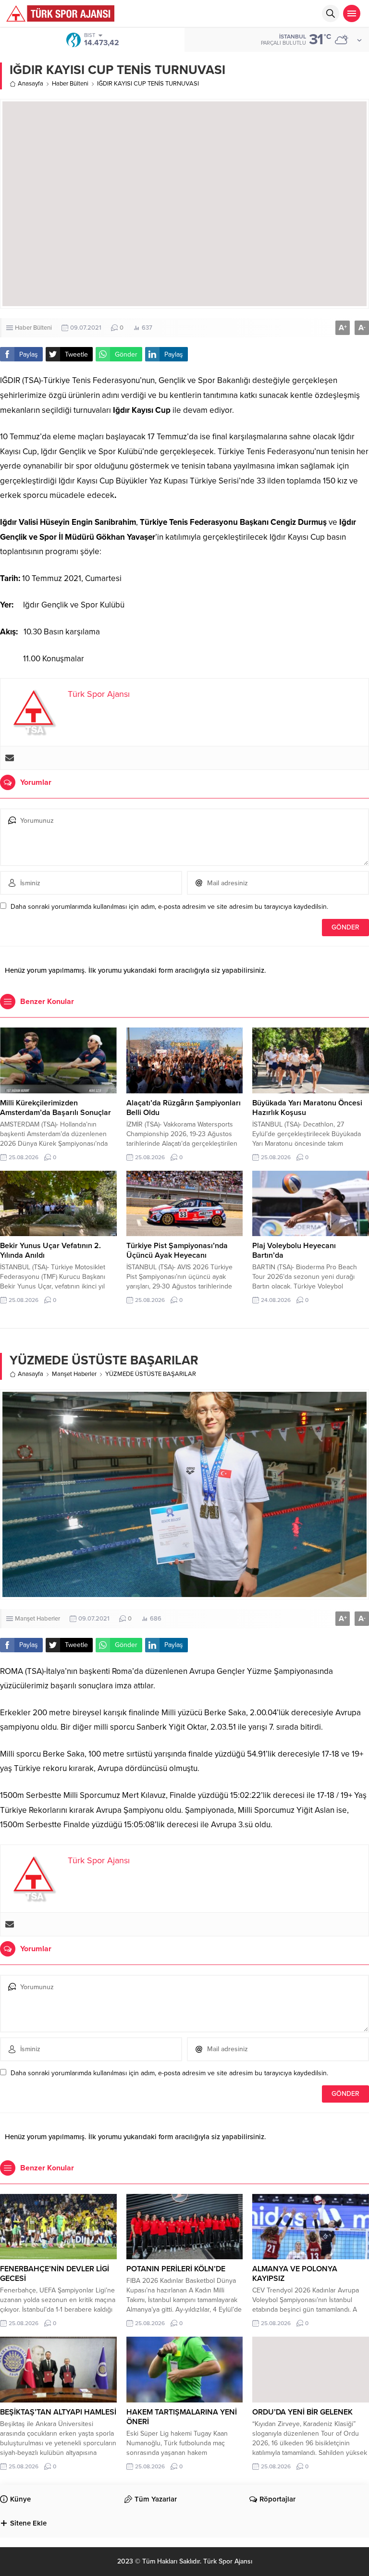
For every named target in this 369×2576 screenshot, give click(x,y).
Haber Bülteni (70, 84)
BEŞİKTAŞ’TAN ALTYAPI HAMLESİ (58, 2412)
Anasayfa (31, 84)
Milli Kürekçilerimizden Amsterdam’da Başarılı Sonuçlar (55, 1108)
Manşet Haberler (74, 1374)
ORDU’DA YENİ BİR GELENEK (302, 2412)
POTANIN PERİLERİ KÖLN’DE (176, 2269)
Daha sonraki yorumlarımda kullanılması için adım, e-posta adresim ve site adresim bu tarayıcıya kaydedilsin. (169, 907)
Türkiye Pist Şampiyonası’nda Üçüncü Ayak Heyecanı (177, 1251)
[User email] (10, 758)
